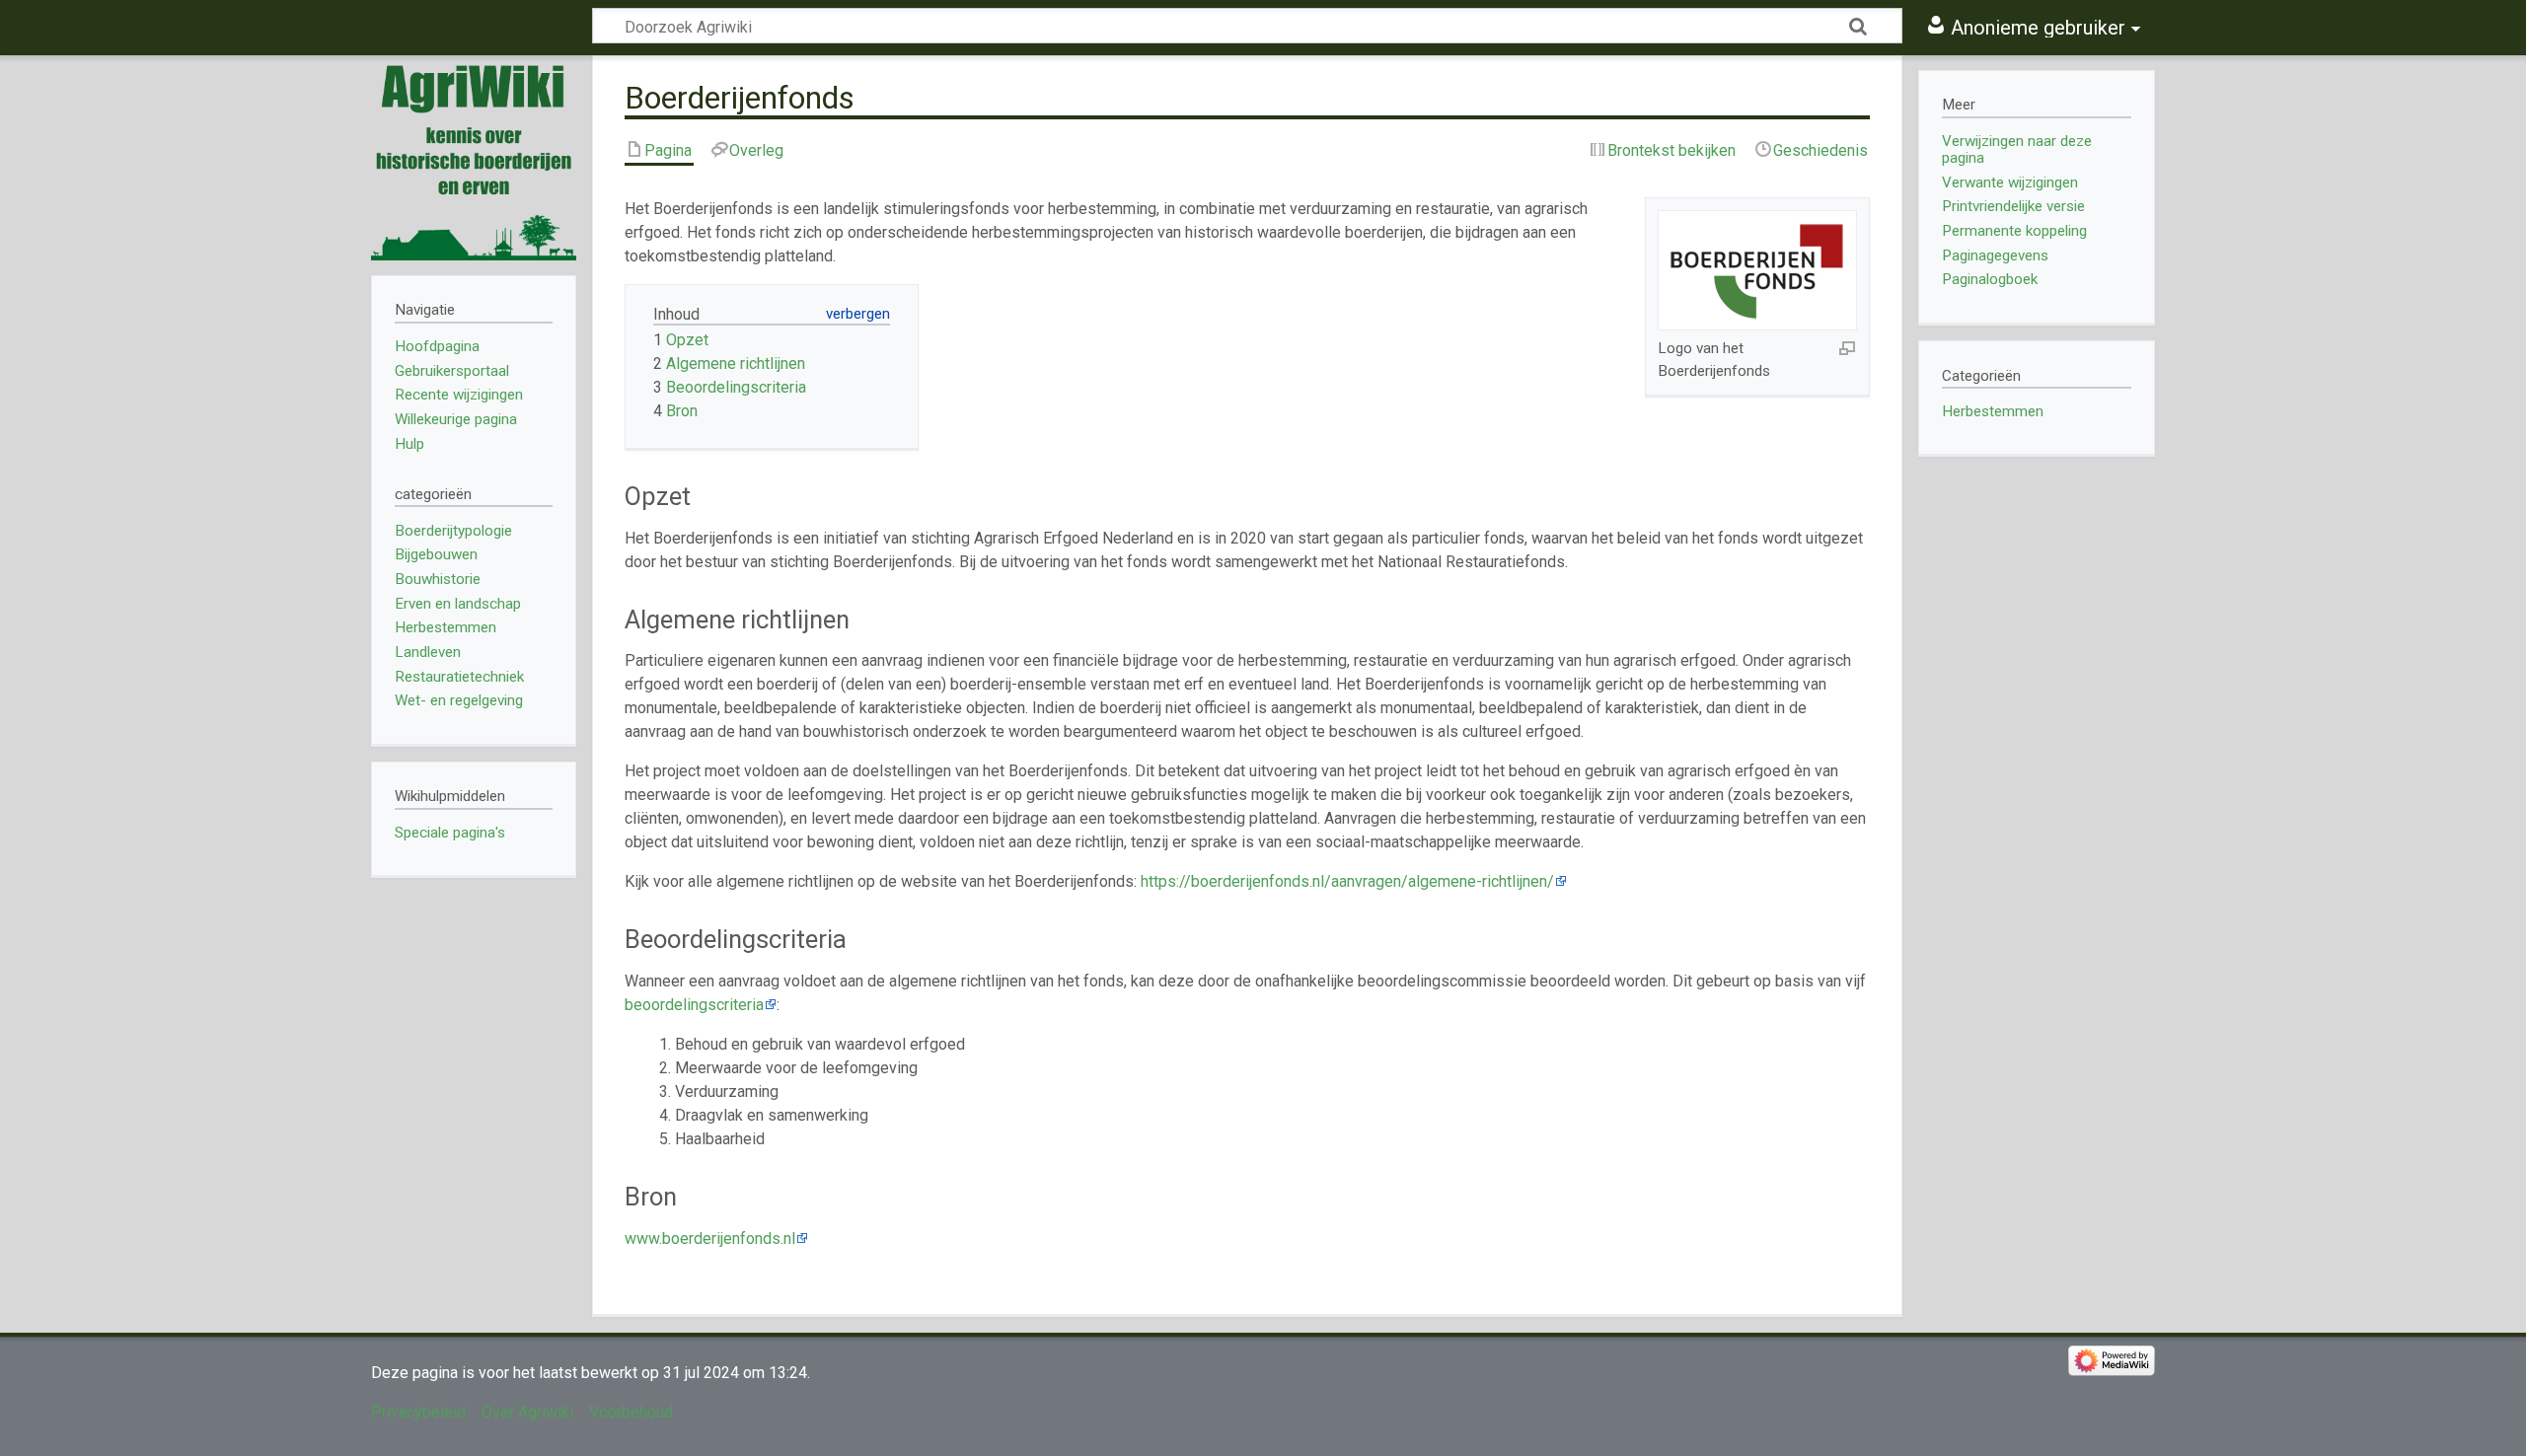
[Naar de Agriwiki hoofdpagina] (474, 158)
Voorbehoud (631, 1412)
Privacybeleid (418, 1412)
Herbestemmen (1993, 411)
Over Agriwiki (527, 1412)
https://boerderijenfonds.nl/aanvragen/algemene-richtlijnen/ (1347, 881)
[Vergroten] (1847, 347)
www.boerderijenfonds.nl (710, 1238)
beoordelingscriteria (694, 1005)
